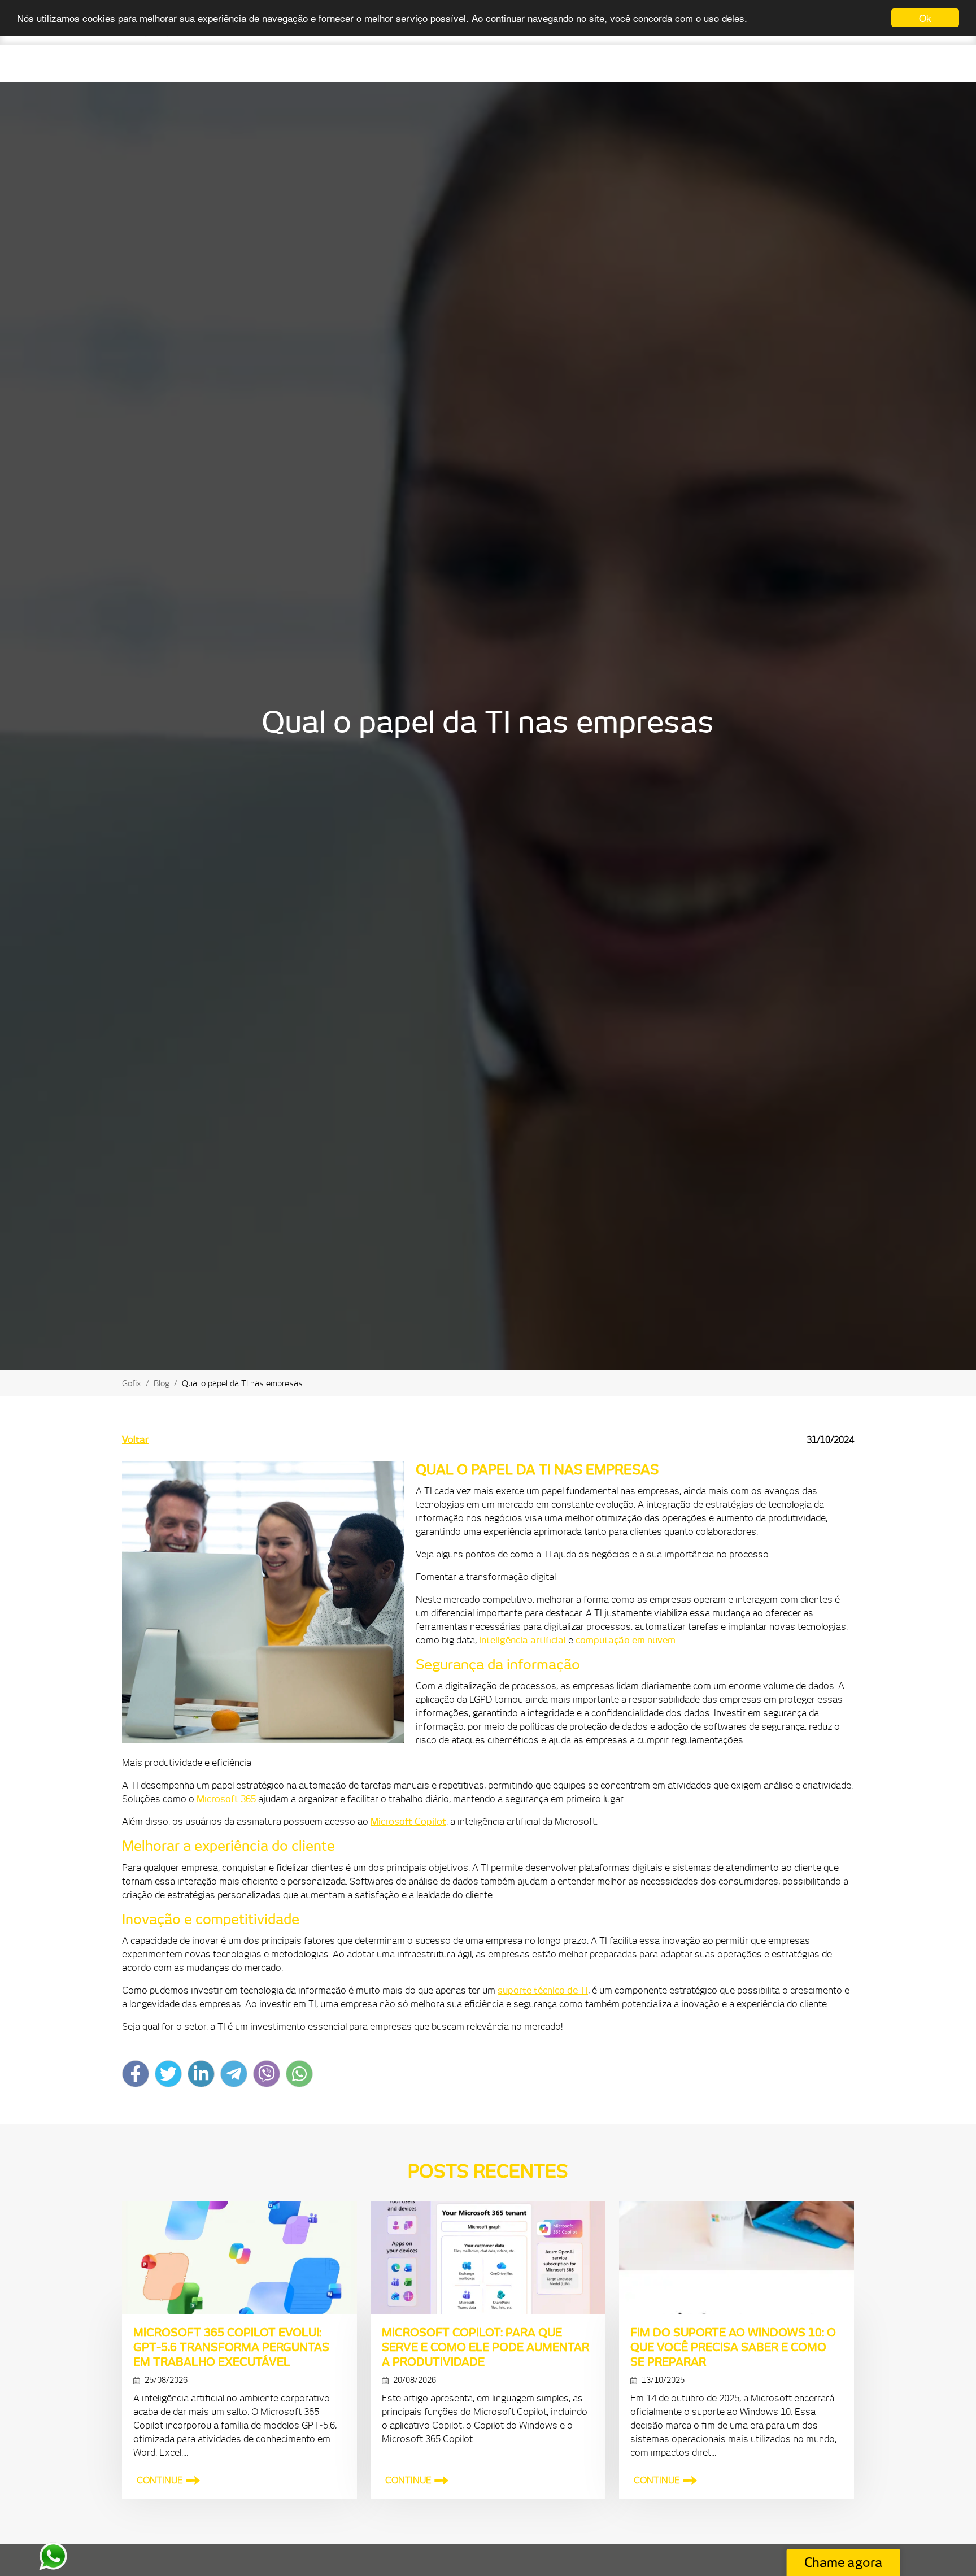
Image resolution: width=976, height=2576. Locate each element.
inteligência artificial (522, 1640)
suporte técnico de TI (543, 1990)
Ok (925, 18)
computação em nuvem (626, 1640)
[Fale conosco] (53, 2556)
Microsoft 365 (226, 1799)
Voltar (135, 1439)
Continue (161, 2480)
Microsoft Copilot (408, 1821)
